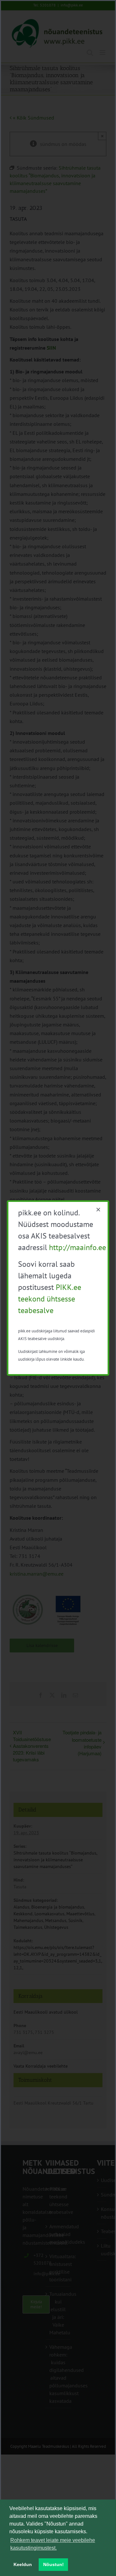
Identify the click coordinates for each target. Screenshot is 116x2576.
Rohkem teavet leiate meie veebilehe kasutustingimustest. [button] (53, 2544)
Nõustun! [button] (53, 2564)
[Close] (98, 1210)
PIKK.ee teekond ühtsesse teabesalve (50, 1299)
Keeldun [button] (23, 2564)
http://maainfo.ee (77, 1247)
